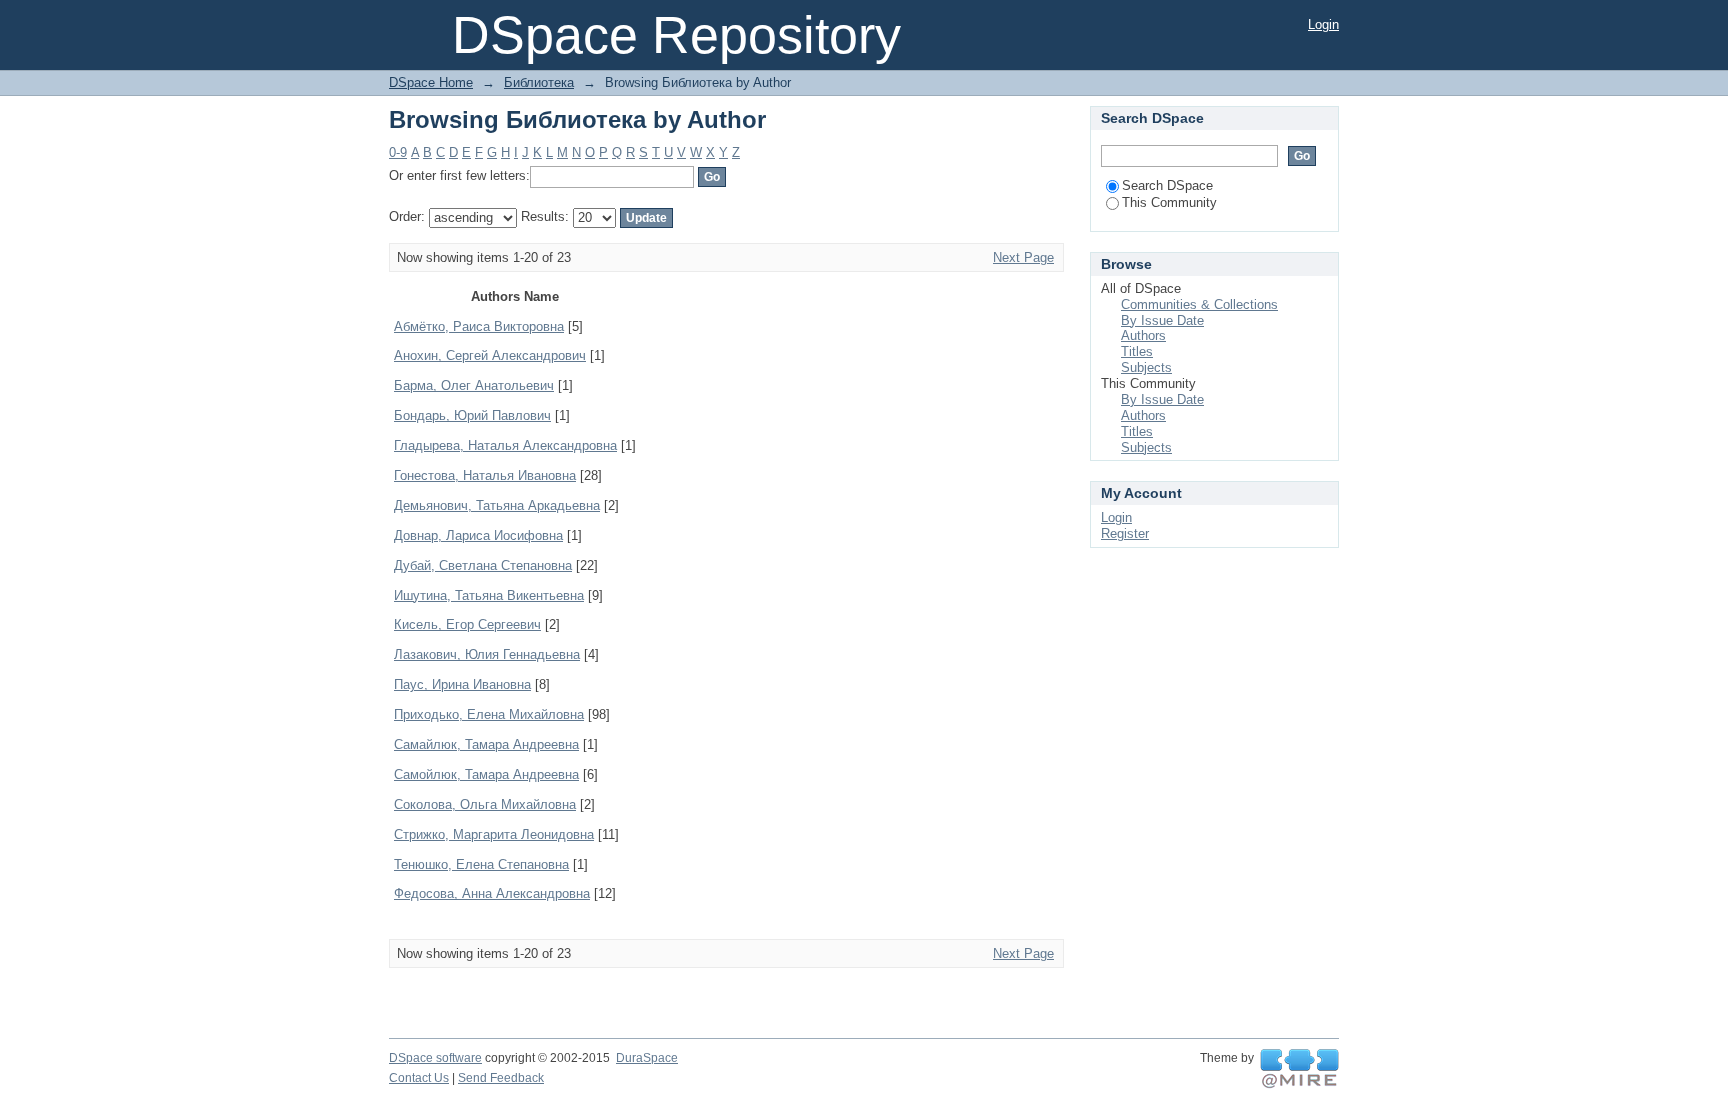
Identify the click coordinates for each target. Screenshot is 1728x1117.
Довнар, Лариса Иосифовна (478, 535)
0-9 (398, 152)
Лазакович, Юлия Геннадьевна (487, 654)
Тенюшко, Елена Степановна (481, 864)
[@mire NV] (1299, 1069)
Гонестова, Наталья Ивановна (485, 475)
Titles (1137, 351)
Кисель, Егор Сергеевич (467, 624)
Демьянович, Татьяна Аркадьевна (497, 505)
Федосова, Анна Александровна (492, 893)
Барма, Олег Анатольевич (474, 385)
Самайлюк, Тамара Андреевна (486, 744)
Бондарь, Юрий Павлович (472, 415)
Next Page (1023, 257)
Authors (1143, 335)
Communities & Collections (1199, 304)
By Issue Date (1162, 320)
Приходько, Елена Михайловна (489, 714)
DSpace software (435, 1058)
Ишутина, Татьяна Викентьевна (489, 595)
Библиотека (539, 82)
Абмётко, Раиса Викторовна (479, 326)
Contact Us (419, 1078)
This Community (1169, 202)
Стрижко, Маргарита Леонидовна (494, 834)
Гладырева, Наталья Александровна (505, 445)
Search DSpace (1167, 185)
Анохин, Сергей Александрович (490, 355)
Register (1125, 533)
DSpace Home (431, 82)
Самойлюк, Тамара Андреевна (486, 774)
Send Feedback (501, 1078)
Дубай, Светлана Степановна (483, 565)
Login (1323, 24)
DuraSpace (647, 1058)
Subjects (1146, 367)
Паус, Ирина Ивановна (462, 684)
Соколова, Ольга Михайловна (485, 804)
